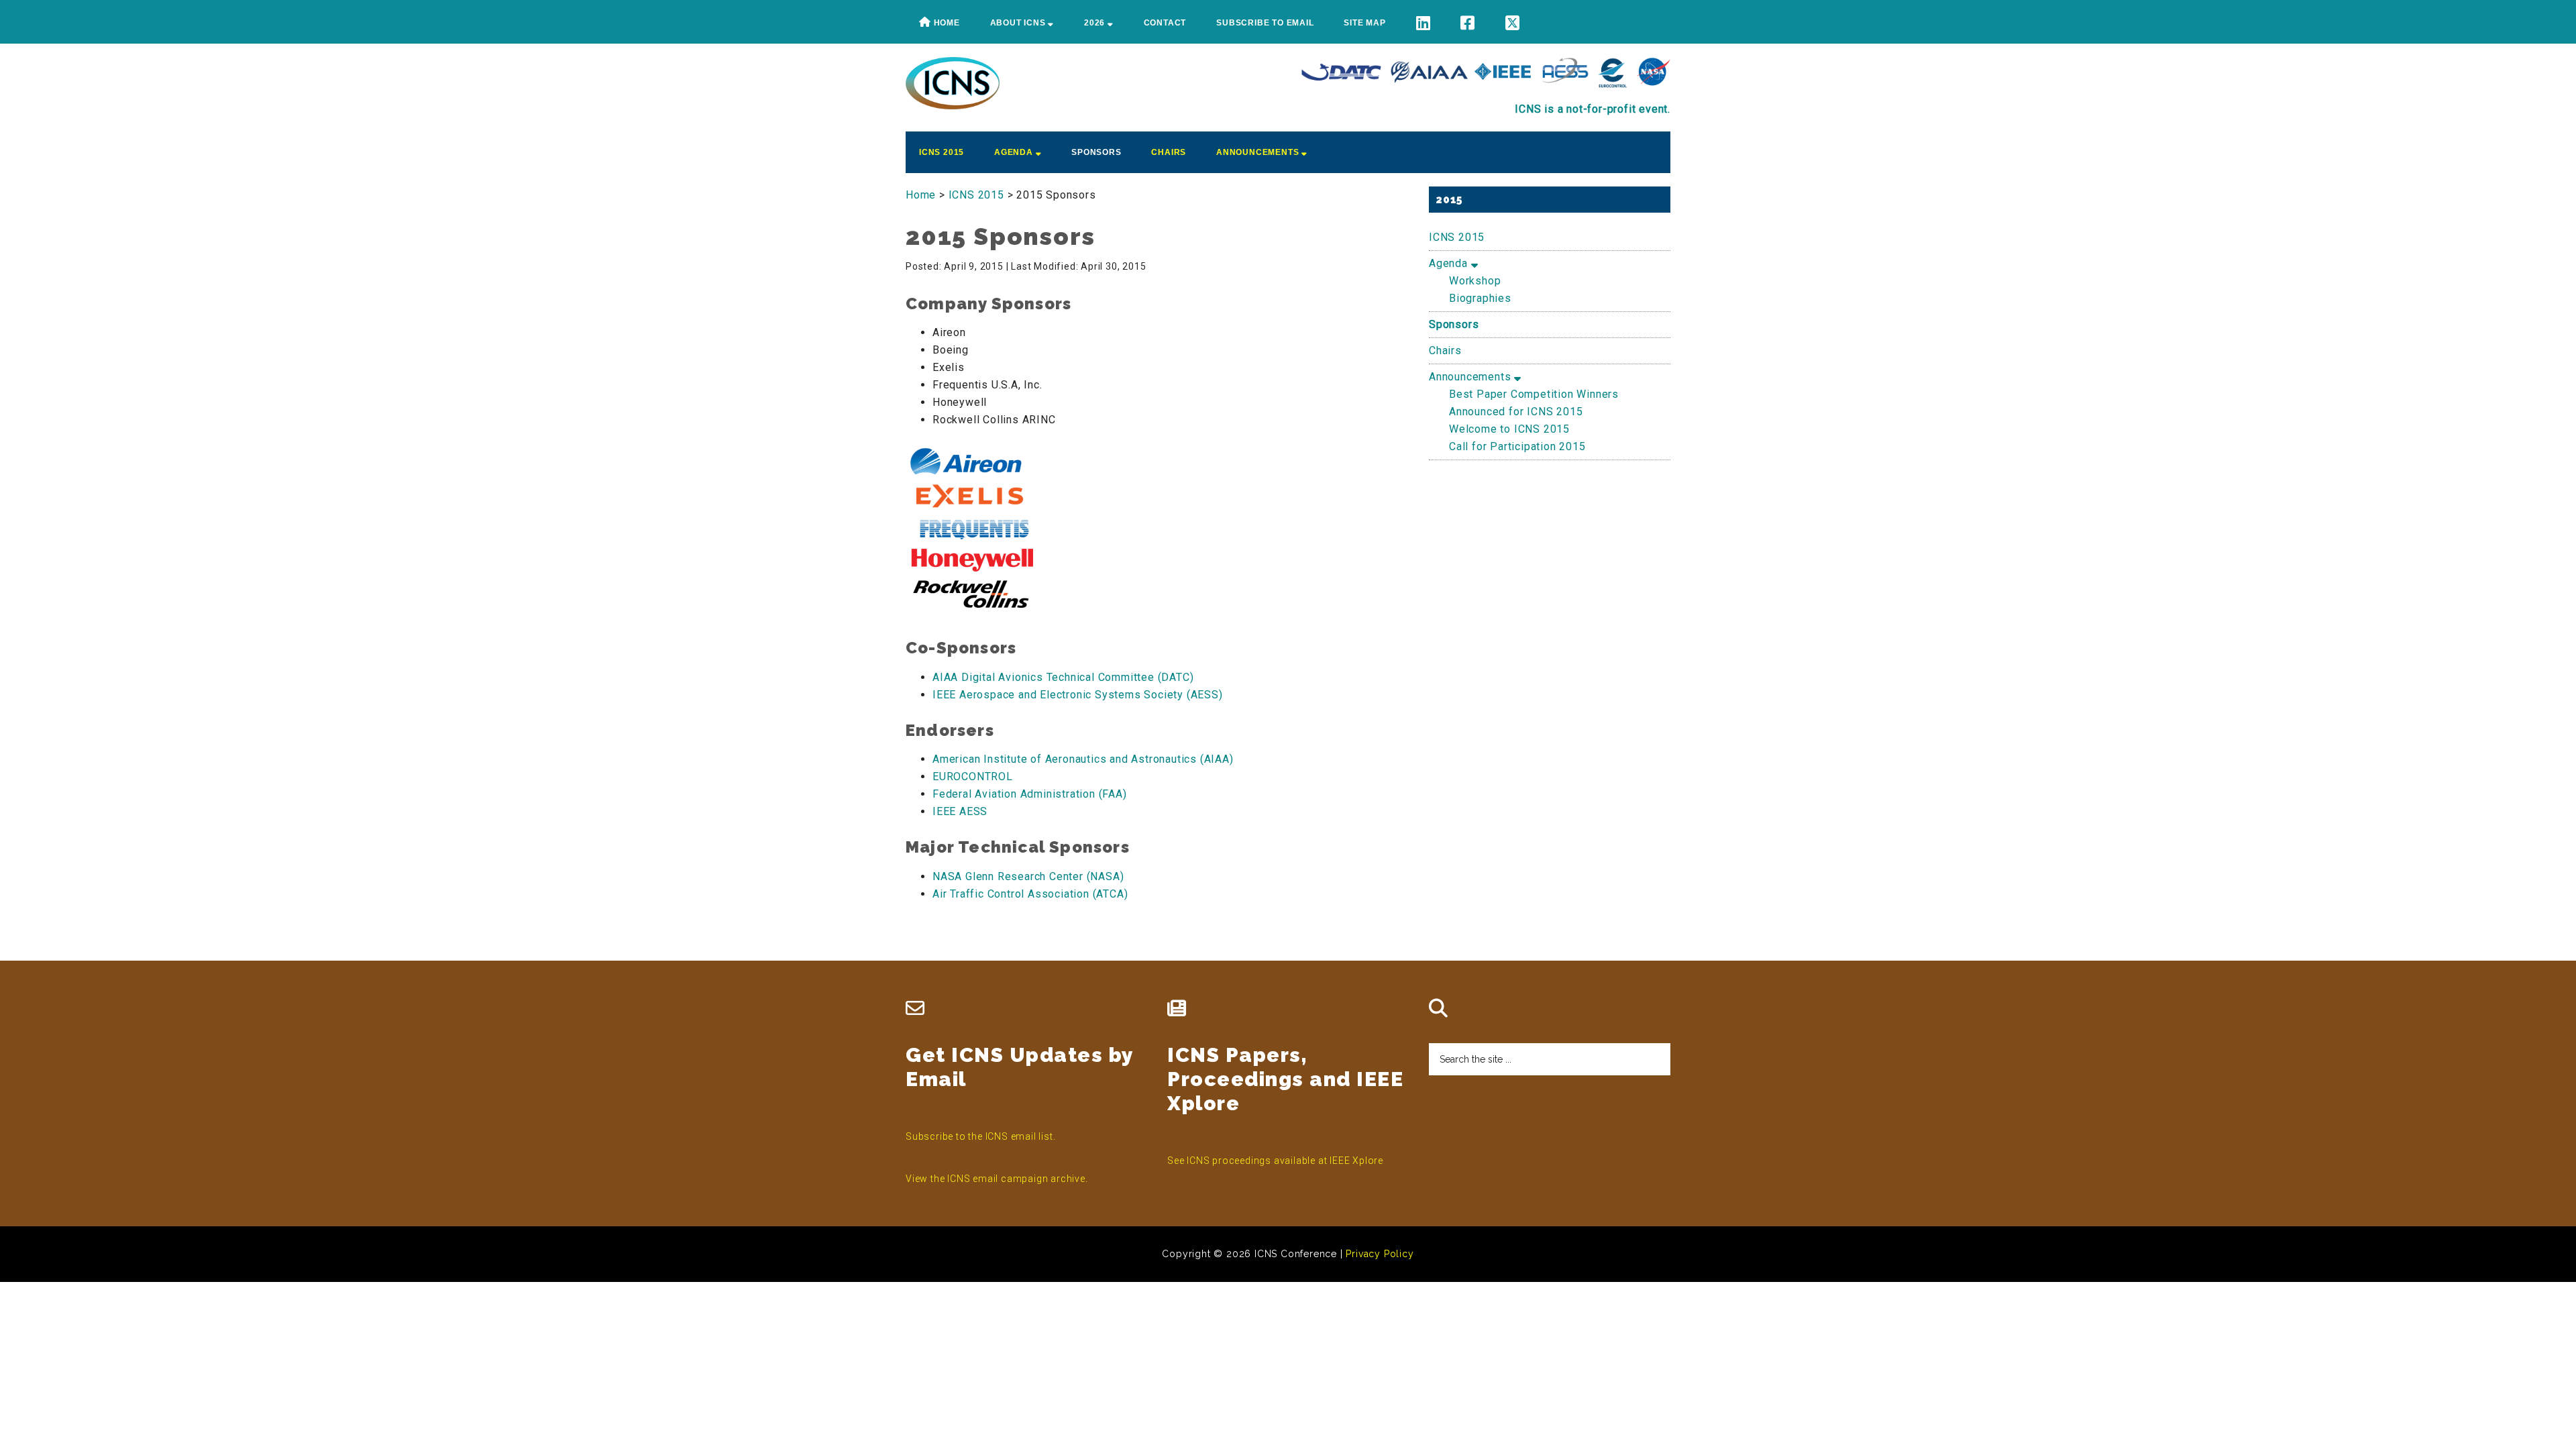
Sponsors (1454, 324)
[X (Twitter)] (1513, 23)
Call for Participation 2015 (1517, 446)
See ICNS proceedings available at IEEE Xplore (1275, 1161)
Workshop (1475, 281)
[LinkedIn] (1424, 23)
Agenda (1450, 263)
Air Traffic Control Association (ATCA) (1030, 894)
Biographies (1480, 298)
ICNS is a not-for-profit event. (1593, 109)
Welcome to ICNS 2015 (1509, 429)
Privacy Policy (1380, 1254)
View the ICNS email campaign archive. (997, 1179)
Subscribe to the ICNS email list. (980, 1136)
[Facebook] (1468, 23)
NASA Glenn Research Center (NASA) (1028, 876)
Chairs (1445, 351)
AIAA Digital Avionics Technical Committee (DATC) (1063, 677)
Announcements (1471, 377)
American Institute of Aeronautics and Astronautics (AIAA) (1083, 759)
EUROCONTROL (973, 776)
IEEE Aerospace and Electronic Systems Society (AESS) (1078, 695)
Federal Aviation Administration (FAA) (1030, 794)
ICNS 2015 (1457, 237)
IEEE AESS (960, 811)
